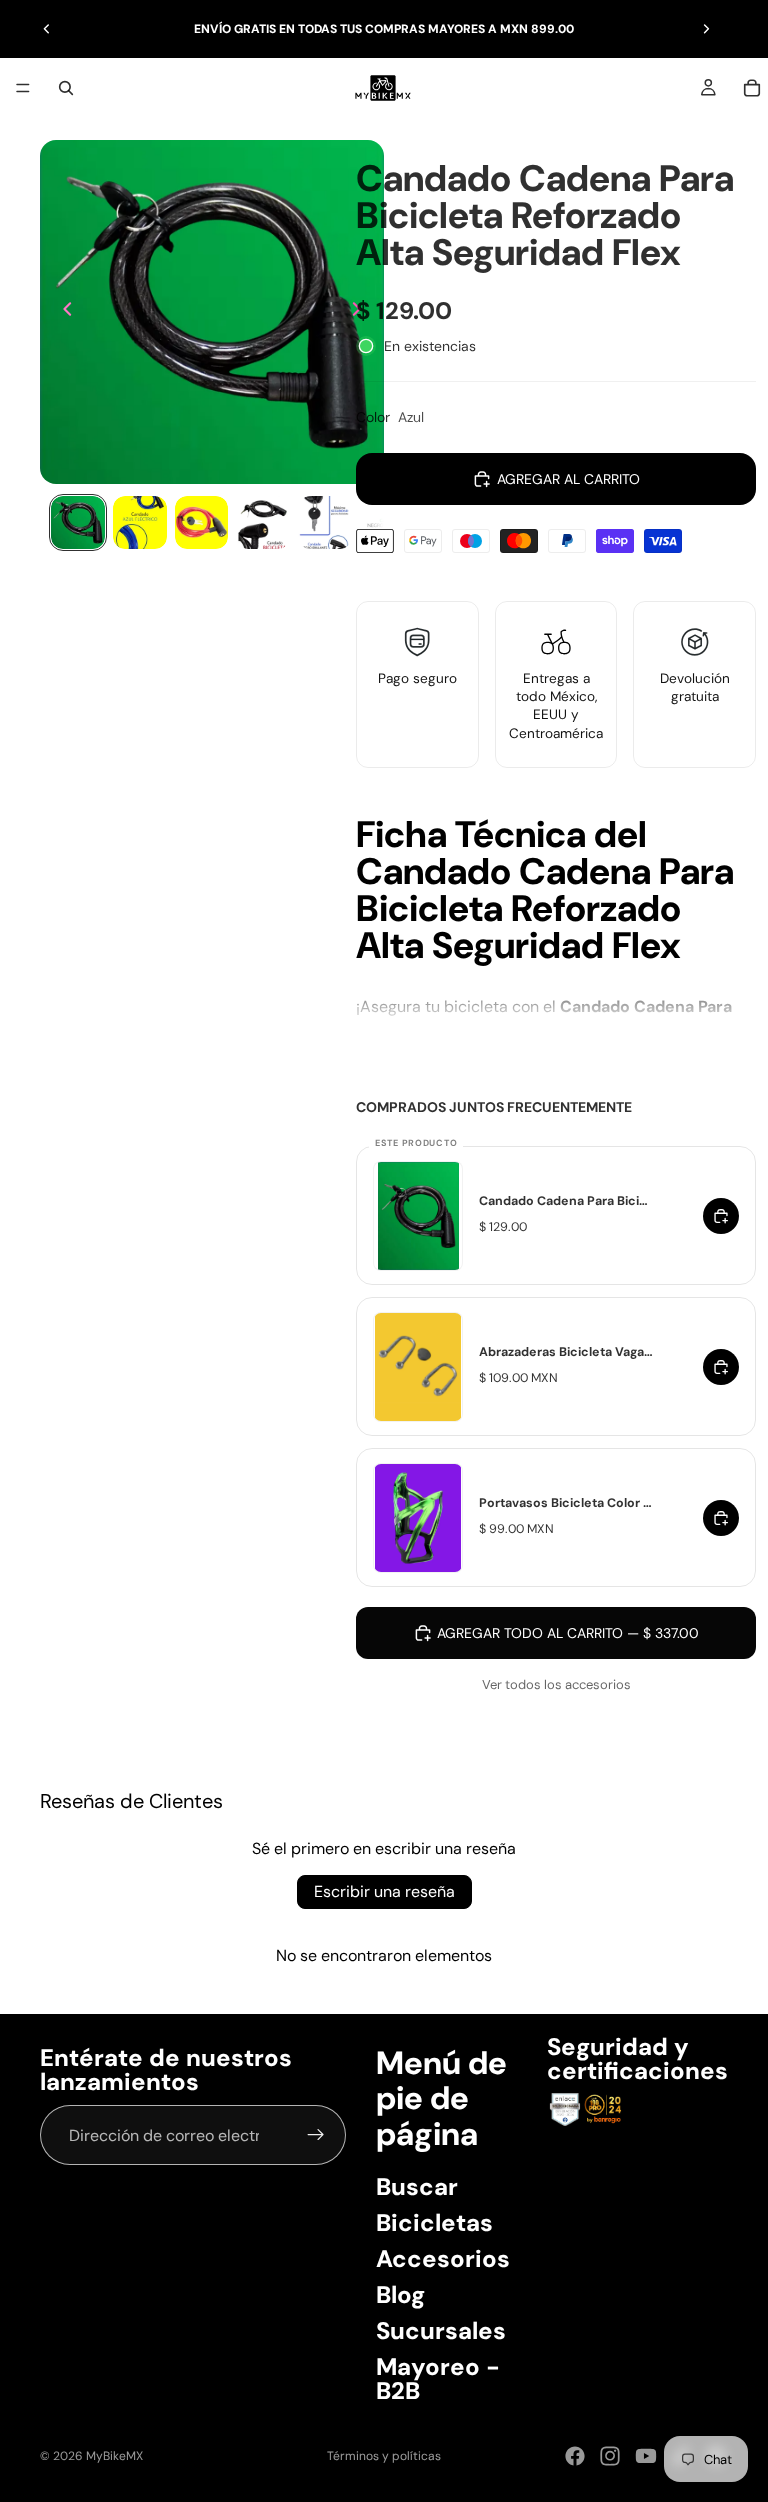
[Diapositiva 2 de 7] (140, 523)
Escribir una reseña (384, 1891)
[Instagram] (610, 2456)
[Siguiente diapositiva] (706, 29)
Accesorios (443, 2258)
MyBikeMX (114, 2456)
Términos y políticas (384, 2456)
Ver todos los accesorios (556, 1684)
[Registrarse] (316, 2136)
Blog (400, 2294)
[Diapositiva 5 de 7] (325, 523)
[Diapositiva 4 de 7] (263, 523)
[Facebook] (575, 2456)
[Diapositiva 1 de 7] (78, 523)
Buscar (417, 2186)
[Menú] (23, 88)
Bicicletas (434, 2222)
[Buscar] (66, 88)
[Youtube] (646, 2456)
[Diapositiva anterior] (47, 29)
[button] (556, 921)
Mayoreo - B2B (438, 2378)
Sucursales (441, 2330)
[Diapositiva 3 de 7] (202, 523)
